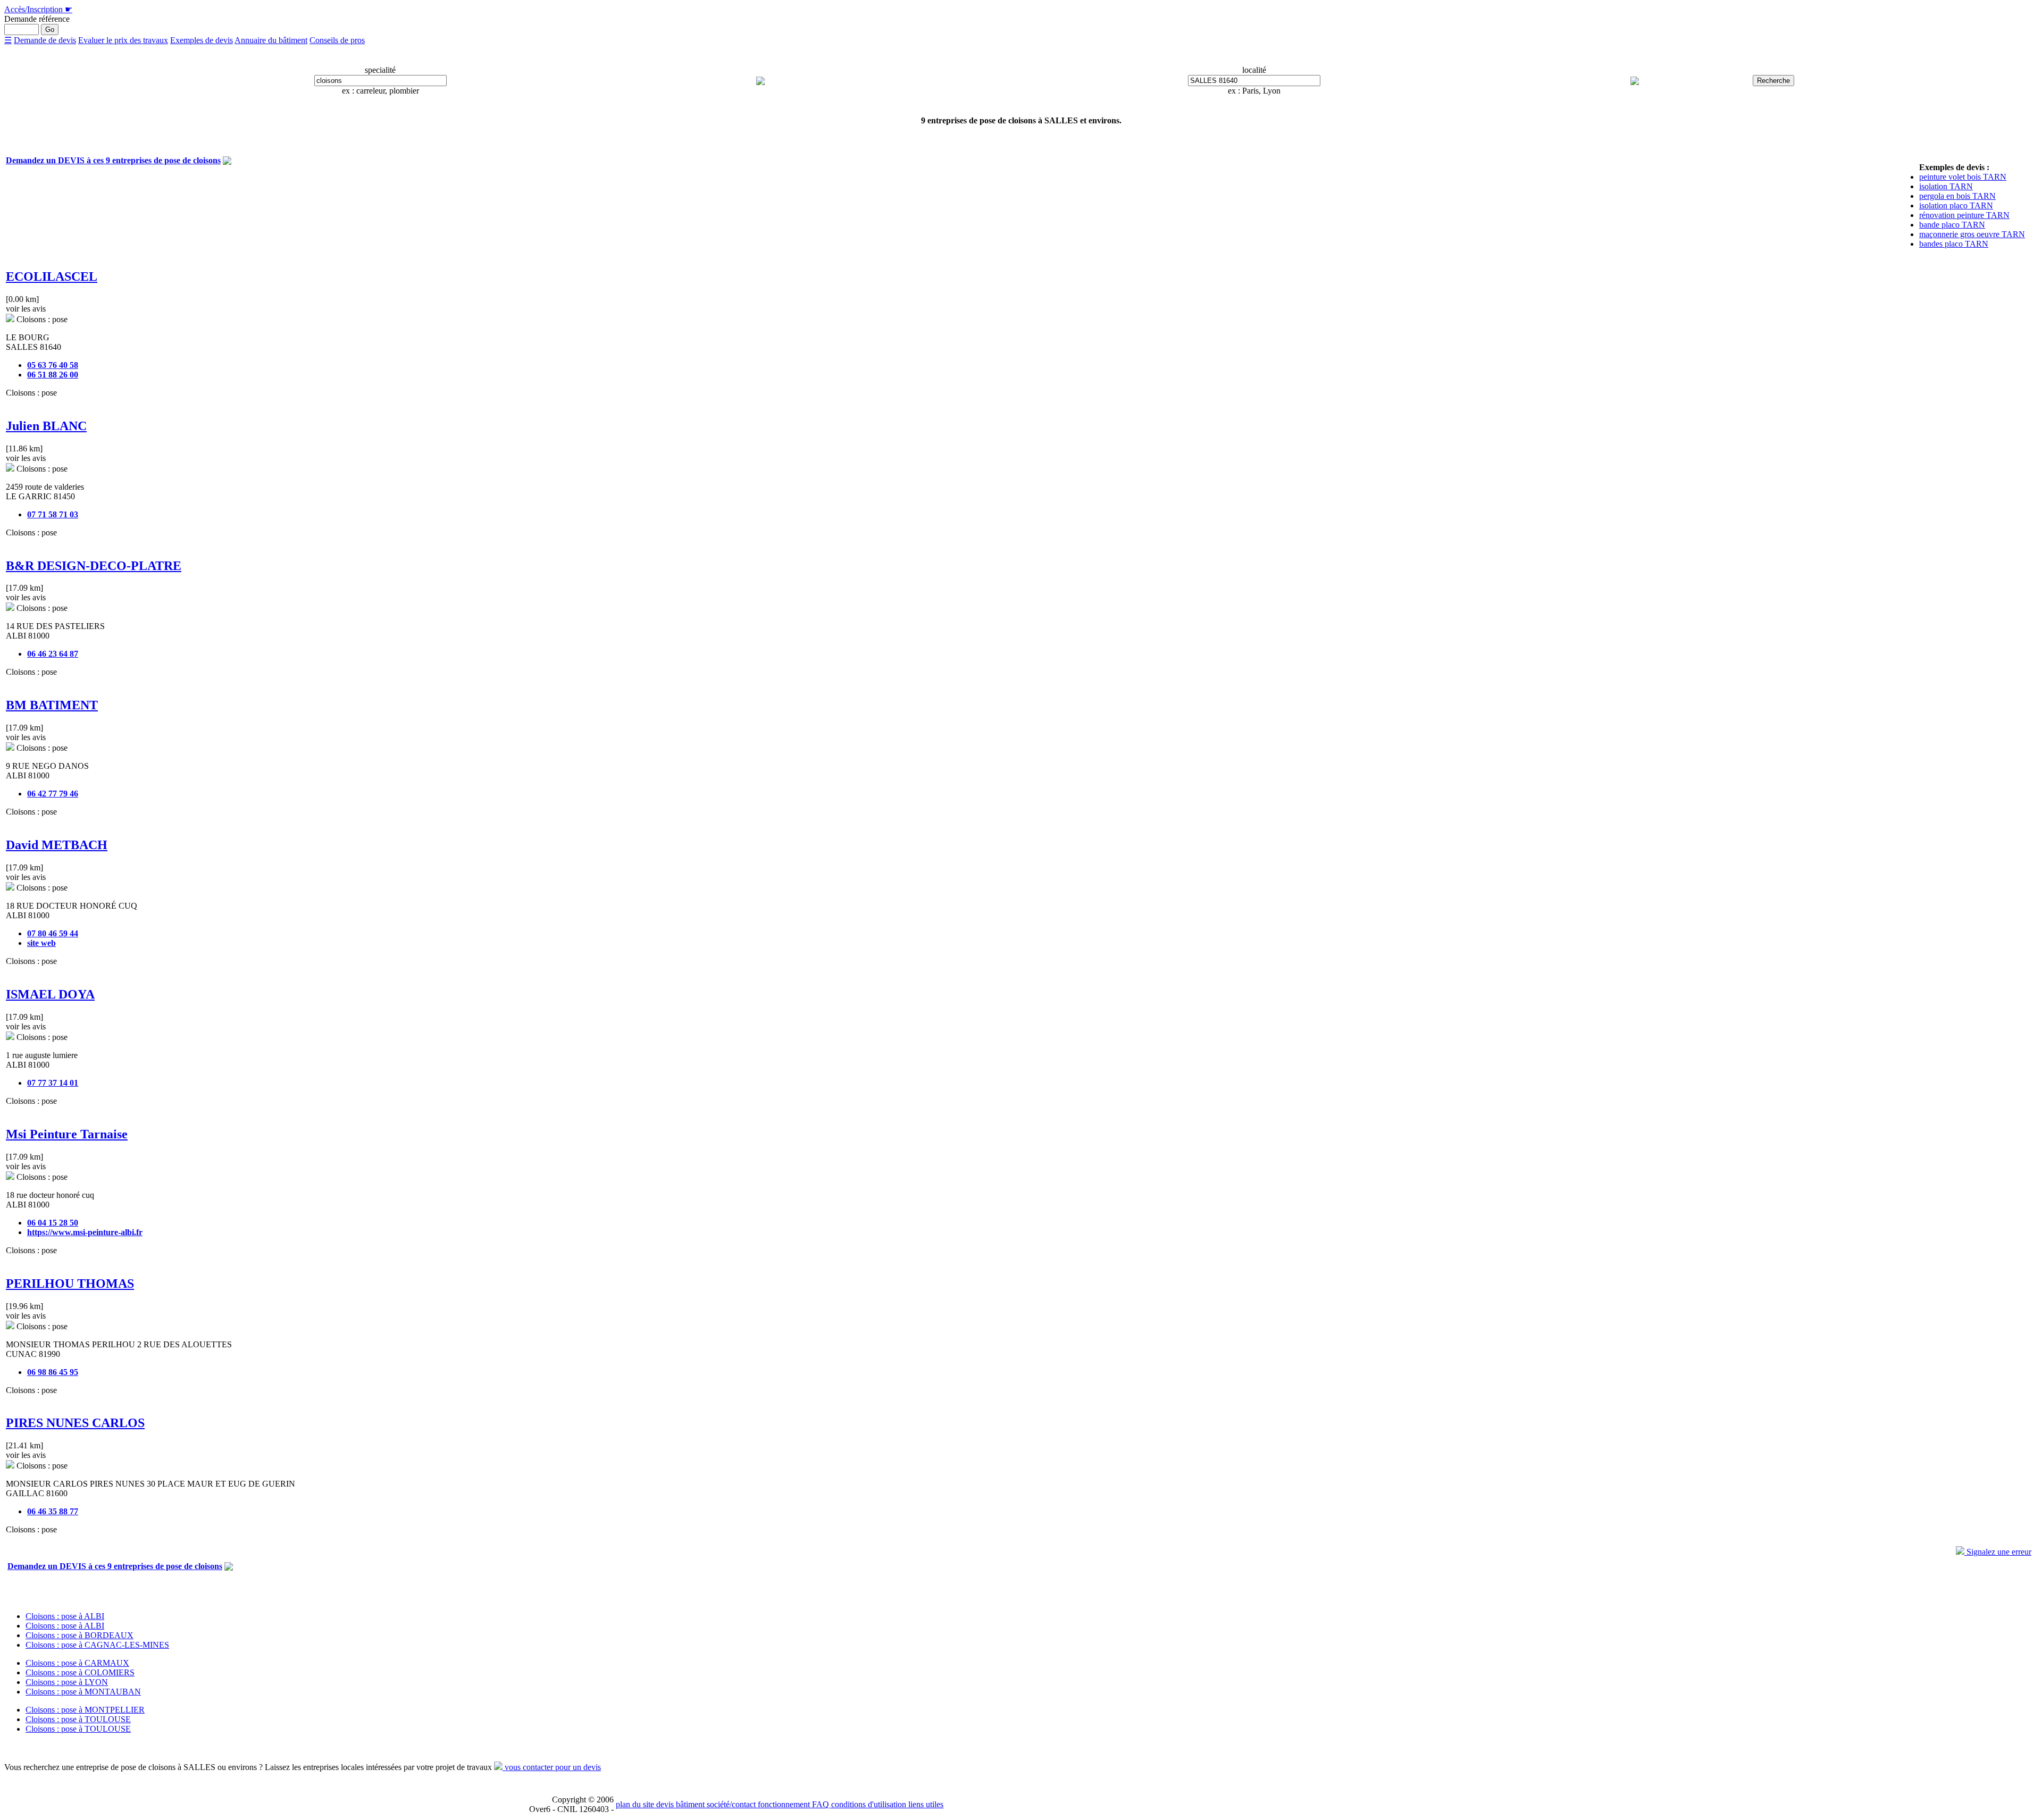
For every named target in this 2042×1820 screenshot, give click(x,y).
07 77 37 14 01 (53, 1083)
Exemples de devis (202, 40)
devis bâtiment (679, 1804)
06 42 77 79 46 (53, 794)
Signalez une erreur (1998, 1552)
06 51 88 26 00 (53, 375)
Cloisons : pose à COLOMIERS (80, 1672)
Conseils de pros (337, 40)
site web (41, 943)
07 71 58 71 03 (53, 514)
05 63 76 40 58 (53, 365)
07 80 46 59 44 (53, 933)
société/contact (730, 1804)
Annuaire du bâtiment (271, 40)
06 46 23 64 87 (53, 654)
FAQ (819, 1804)
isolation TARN (1946, 186)
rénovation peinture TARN (1964, 215)
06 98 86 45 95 (53, 1372)
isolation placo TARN (1956, 206)
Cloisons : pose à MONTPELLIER (85, 1710)
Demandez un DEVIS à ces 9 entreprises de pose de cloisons (113, 160)
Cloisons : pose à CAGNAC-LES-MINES (97, 1645)
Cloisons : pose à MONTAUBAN (83, 1692)
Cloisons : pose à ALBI (65, 1616)
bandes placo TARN (1954, 244)
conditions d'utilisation (868, 1804)
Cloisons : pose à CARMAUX (77, 1663)
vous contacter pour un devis (552, 1767)
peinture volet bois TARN (1963, 177)
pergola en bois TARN (1957, 196)
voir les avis (26, 309)
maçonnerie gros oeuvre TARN (1972, 234)
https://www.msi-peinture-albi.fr (85, 1232)
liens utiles (925, 1804)
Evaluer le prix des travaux (123, 40)
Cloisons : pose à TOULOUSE (78, 1719)
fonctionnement (783, 1804)
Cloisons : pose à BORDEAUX (79, 1635)
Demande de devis (45, 40)
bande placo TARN (1952, 225)
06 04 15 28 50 (53, 1223)
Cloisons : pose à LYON (67, 1682)
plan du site (635, 1804)
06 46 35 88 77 (53, 1511)
